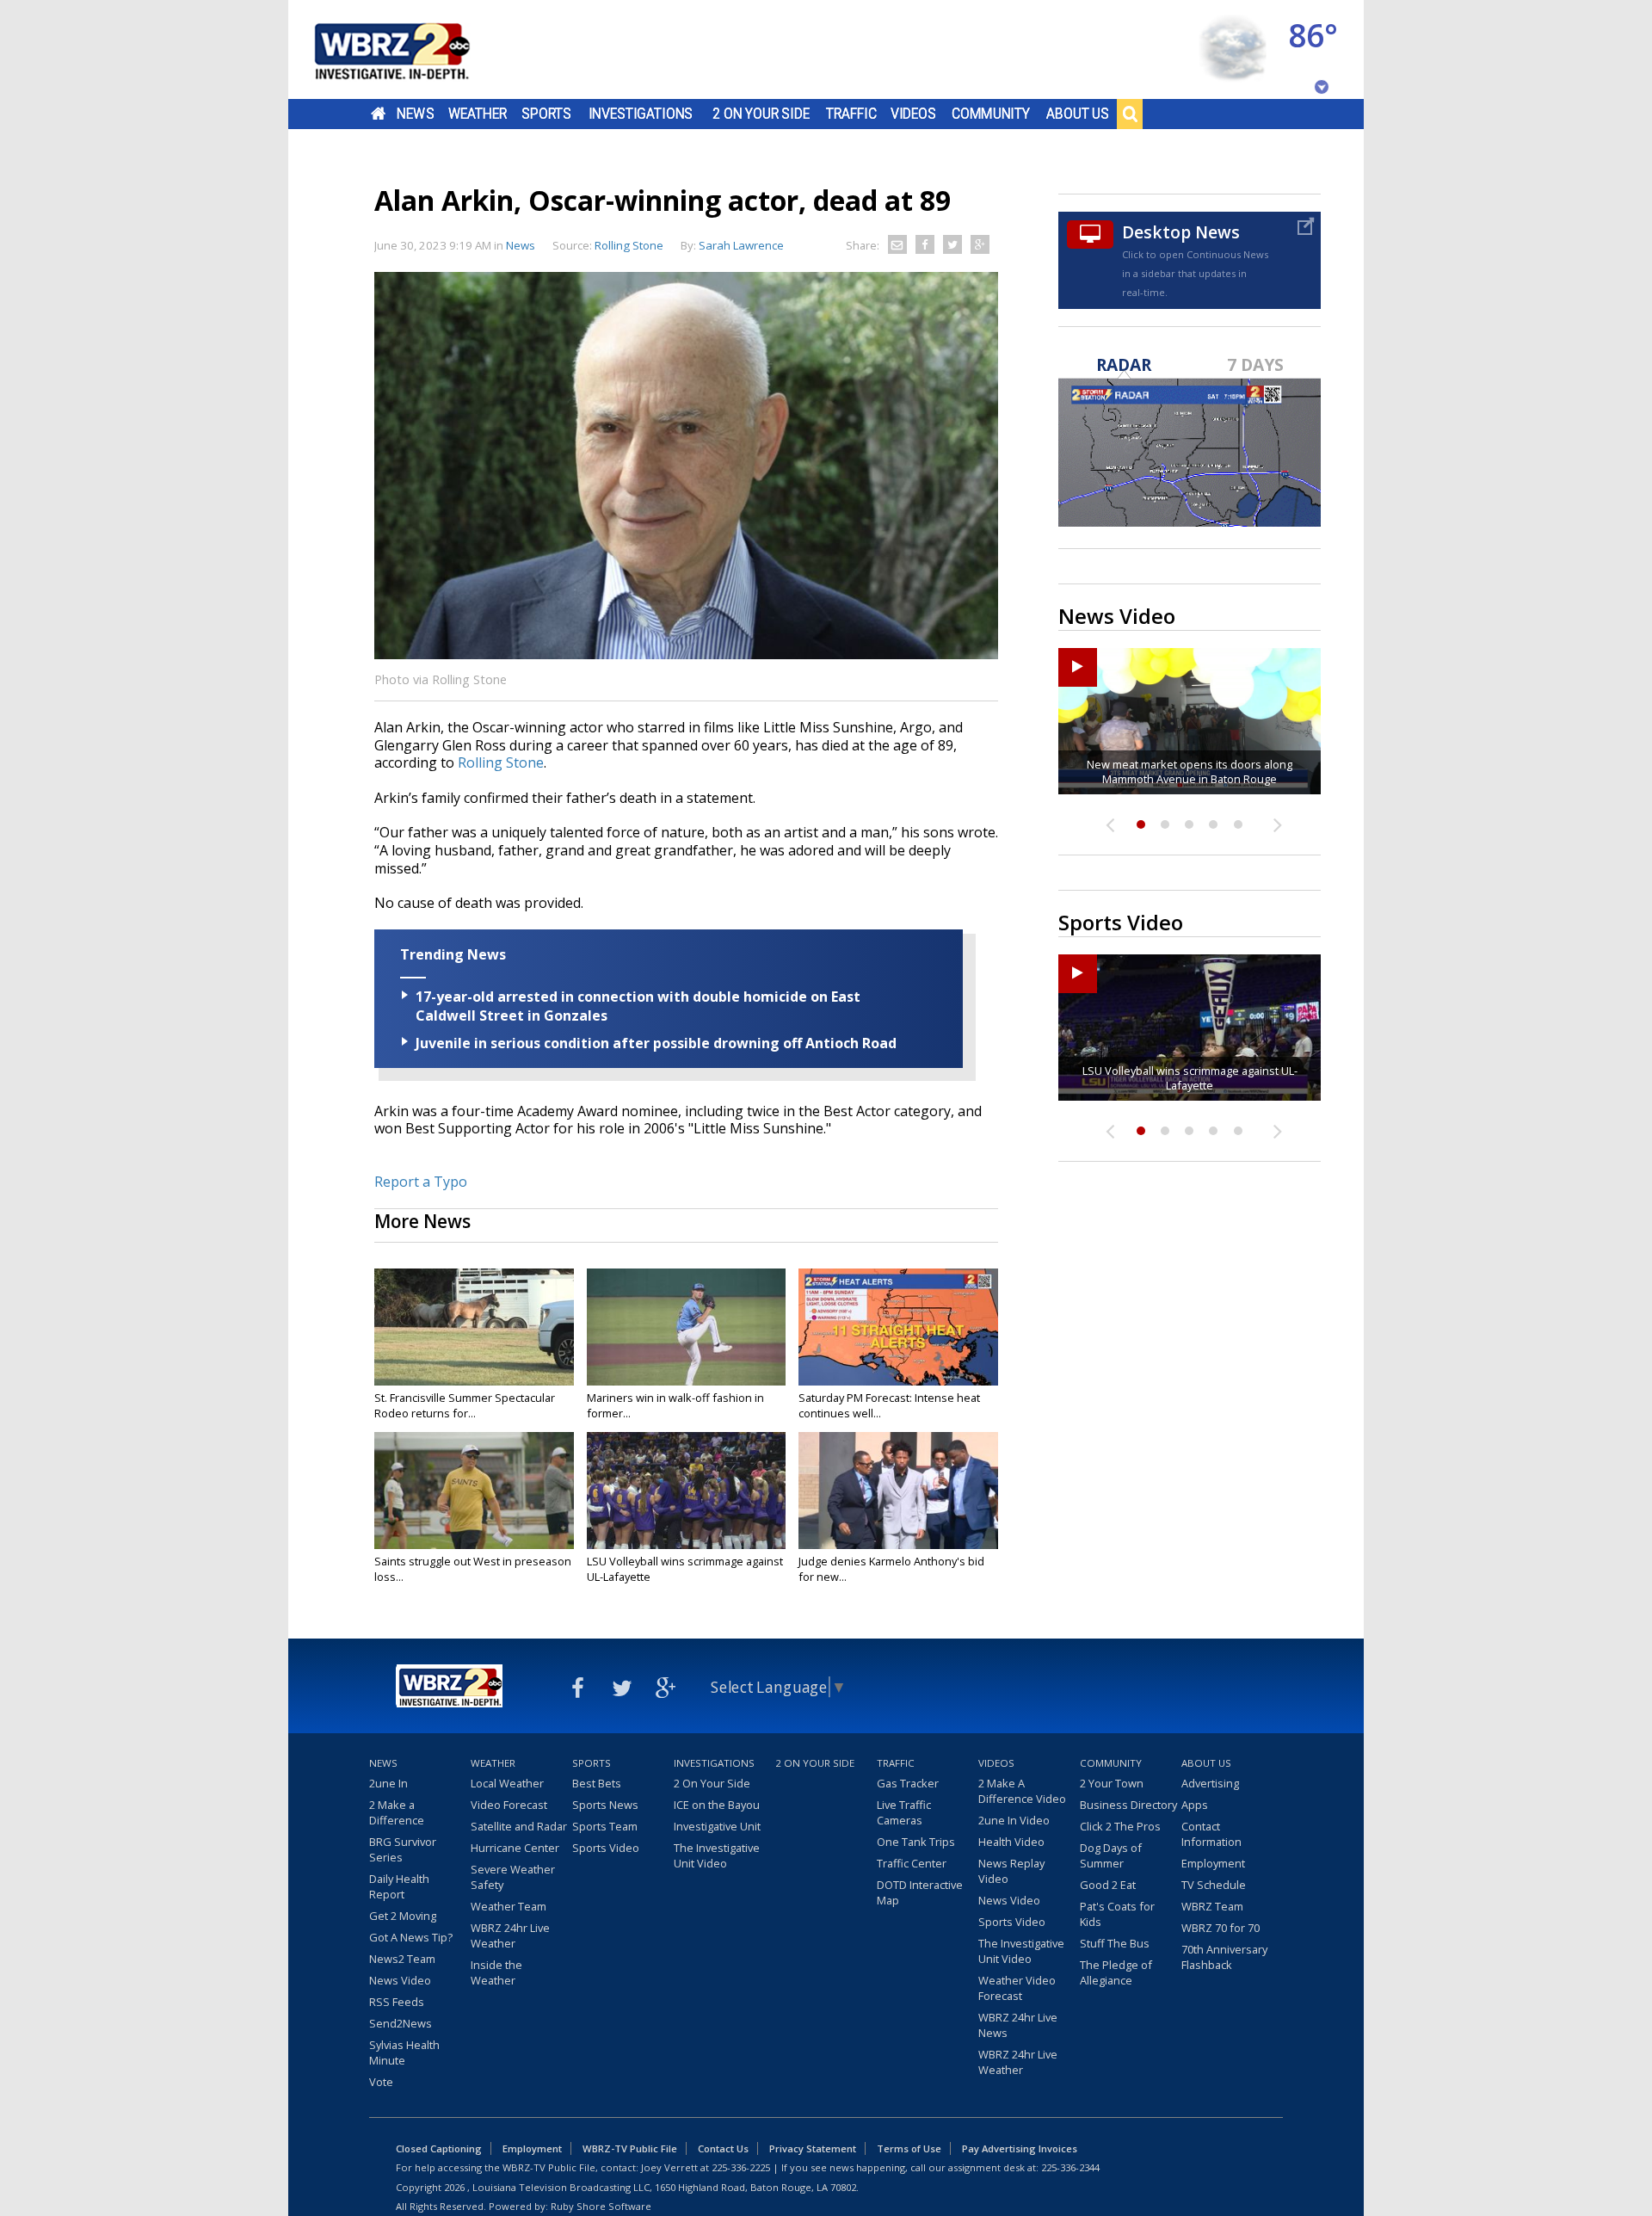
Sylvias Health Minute (404, 2052)
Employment (1213, 1863)
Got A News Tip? (411, 1937)
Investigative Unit (717, 1826)
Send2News (401, 2023)
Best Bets (597, 1783)
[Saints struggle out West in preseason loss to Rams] (474, 1491)
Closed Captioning (439, 2148)
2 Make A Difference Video (1022, 1791)
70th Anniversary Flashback (1224, 1957)
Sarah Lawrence (741, 245)
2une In (388, 1783)
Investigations (641, 114)
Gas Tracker (908, 1783)
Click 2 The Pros (1120, 1826)
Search (1130, 114)
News (415, 114)
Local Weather (507, 1783)
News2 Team (402, 1959)
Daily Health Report (399, 1886)
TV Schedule (1214, 1885)
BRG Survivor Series (403, 1849)
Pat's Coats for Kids (1117, 1914)
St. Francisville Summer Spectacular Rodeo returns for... (465, 1405)
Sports (546, 114)
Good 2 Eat (1108, 1885)
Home (378, 114)
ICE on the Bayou (717, 1805)
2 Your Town (1112, 1783)
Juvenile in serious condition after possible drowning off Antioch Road (656, 1043)
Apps (1195, 1805)
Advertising (1210, 1783)
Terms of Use (909, 2148)
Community (991, 114)
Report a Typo (421, 1182)
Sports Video (606, 1848)
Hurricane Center (515, 1848)
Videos (913, 114)
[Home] (413, 49)
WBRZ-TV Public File (630, 2148)
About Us (1078, 114)
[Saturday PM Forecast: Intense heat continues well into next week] (898, 1327)
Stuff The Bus (1115, 1943)
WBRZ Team (1212, 1906)
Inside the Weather (496, 1972)
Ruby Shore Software (601, 2206)
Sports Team (605, 1826)
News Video (400, 1980)
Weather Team (509, 1906)
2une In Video (1014, 1820)
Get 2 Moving (403, 1916)
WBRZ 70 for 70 (1221, 1928)
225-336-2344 (1070, 2167)
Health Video (1011, 1842)
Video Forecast (509, 1805)
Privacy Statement (813, 2148)
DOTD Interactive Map (920, 1892)
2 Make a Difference (397, 1812)
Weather (478, 114)
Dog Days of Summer (1111, 1855)
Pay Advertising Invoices (1020, 2148)
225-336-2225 (741, 2167)
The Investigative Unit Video (717, 1855)
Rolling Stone (501, 762)
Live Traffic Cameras (904, 1812)
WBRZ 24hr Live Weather (510, 1935)
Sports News (605, 1805)
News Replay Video (1011, 1871)
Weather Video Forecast (1017, 1988)
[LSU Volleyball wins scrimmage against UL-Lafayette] (687, 1491)
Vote (381, 2082)
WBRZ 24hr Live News (1018, 2025)
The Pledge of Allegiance (1116, 1972)
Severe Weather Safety (513, 1877)
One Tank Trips (916, 1842)
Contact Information (1211, 1834)
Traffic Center (912, 1863)
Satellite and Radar (519, 1826)
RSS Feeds (397, 2002)
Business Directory (1128, 1805)
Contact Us (723, 2148)
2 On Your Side (761, 114)
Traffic (851, 114)
